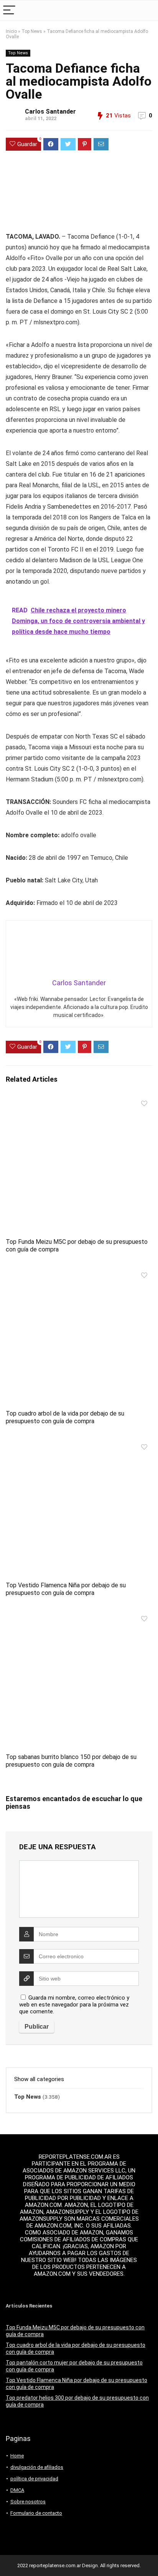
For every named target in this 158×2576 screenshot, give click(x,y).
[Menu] (9, 11)
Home (17, 2456)
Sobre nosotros (28, 2502)
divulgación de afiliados (37, 2467)
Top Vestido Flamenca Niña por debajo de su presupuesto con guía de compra (66, 1589)
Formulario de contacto (36, 2513)
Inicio (11, 31)
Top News (32, 31)
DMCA (17, 2490)
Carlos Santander (50, 111)
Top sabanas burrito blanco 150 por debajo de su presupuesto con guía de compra (71, 1761)
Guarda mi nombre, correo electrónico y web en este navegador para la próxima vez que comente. (74, 2005)
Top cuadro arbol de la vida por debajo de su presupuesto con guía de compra (65, 1417)
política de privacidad (34, 2479)
